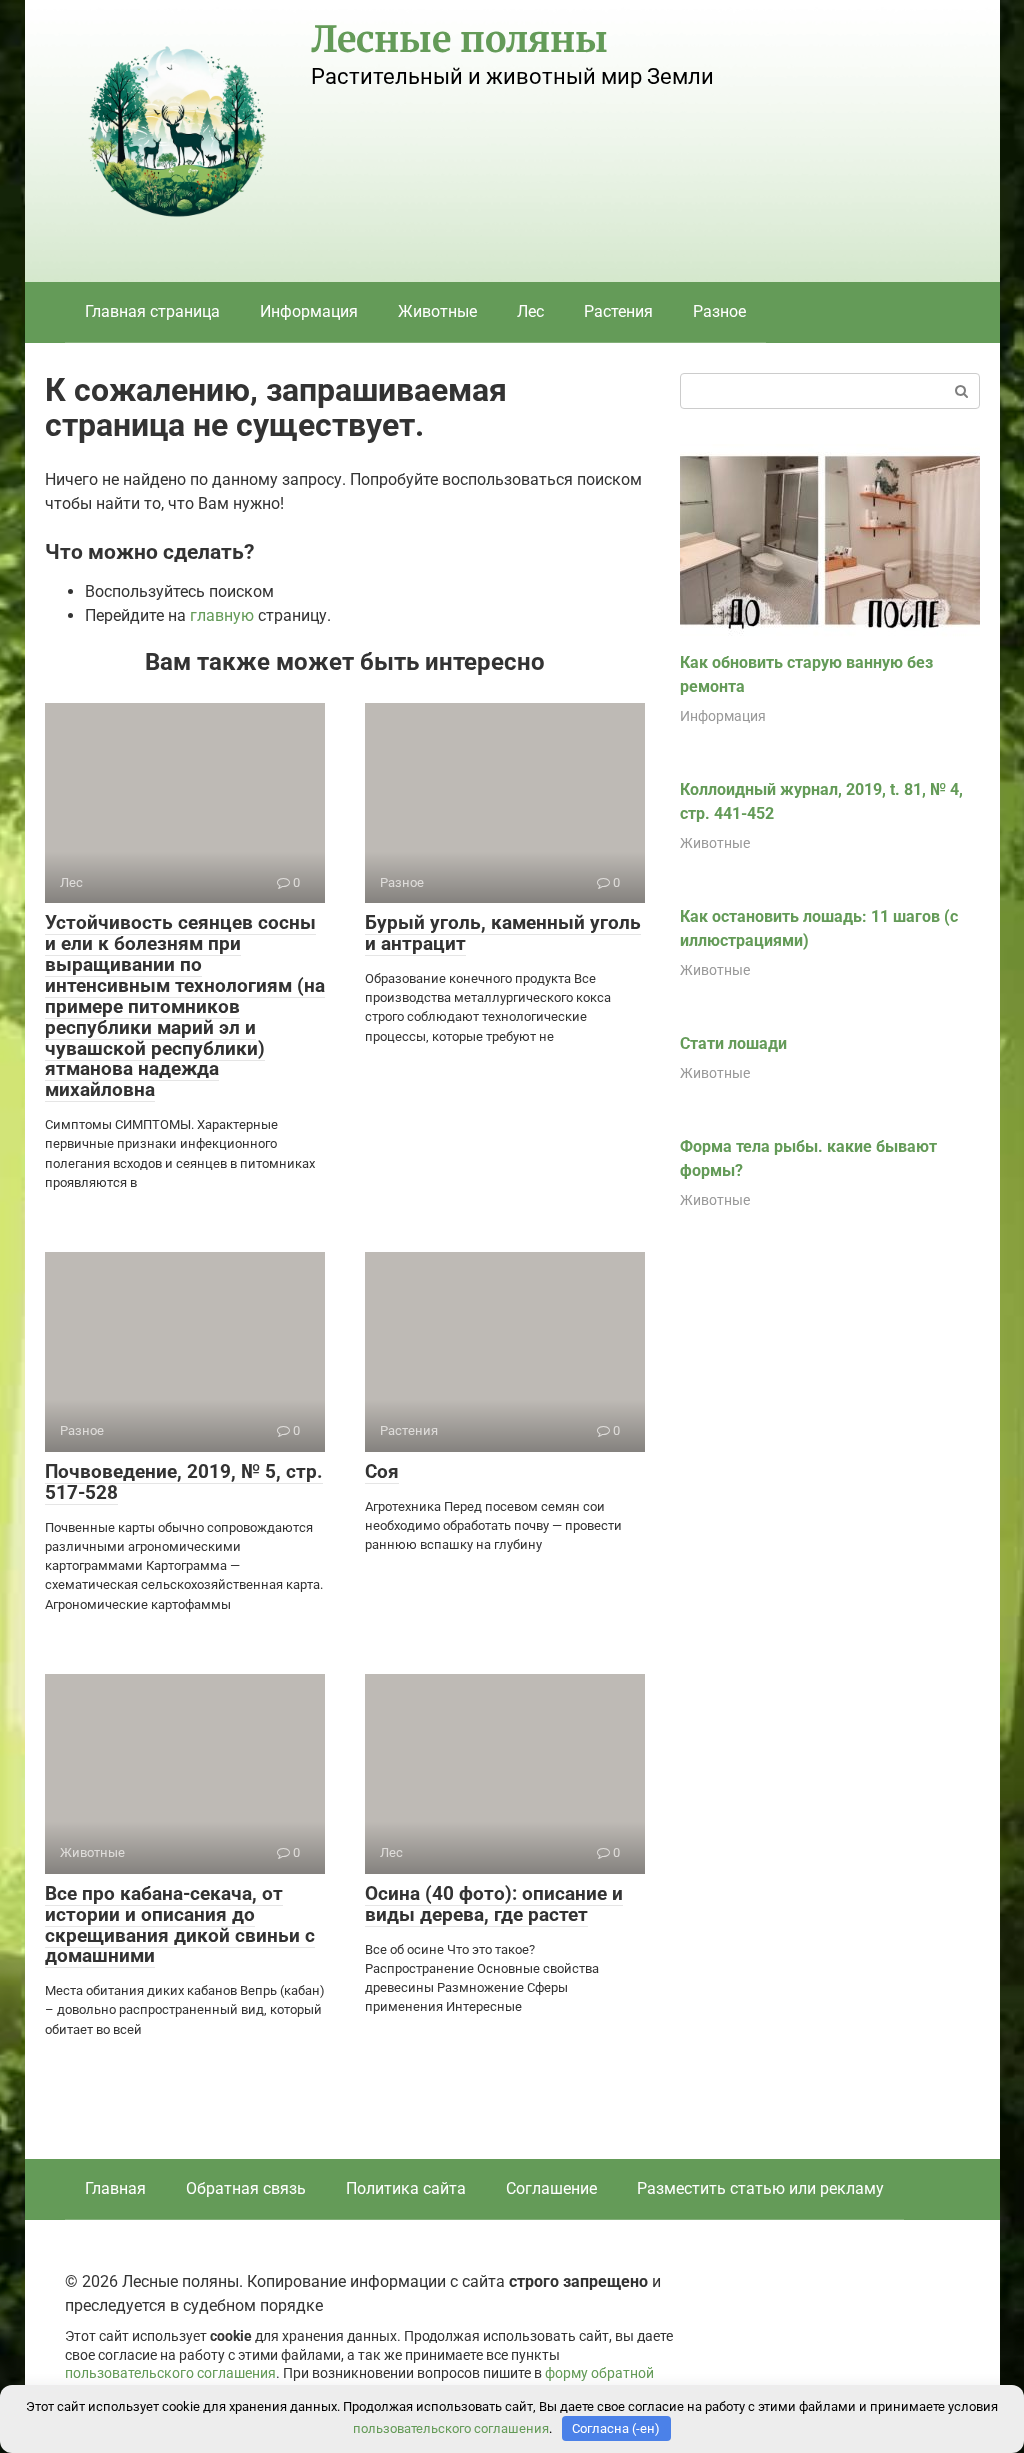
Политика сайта (406, 2188)
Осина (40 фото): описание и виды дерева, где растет (494, 1904)
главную (222, 615)
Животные (437, 311)
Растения (618, 311)
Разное (719, 311)
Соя (382, 1471)
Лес (530, 311)
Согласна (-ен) (616, 2428)
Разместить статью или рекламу (760, 2188)
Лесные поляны (459, 39)
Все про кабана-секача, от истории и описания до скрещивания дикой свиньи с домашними (180, 1925)
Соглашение (551, 2188)
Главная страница (152, 311)
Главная (115, 2188)
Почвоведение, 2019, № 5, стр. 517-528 (184, 1482)
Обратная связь (246, 2188)
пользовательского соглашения (170, 2373)
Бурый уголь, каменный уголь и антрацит (503, 933)
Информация (309, 311)
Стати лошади (733, 1043)
